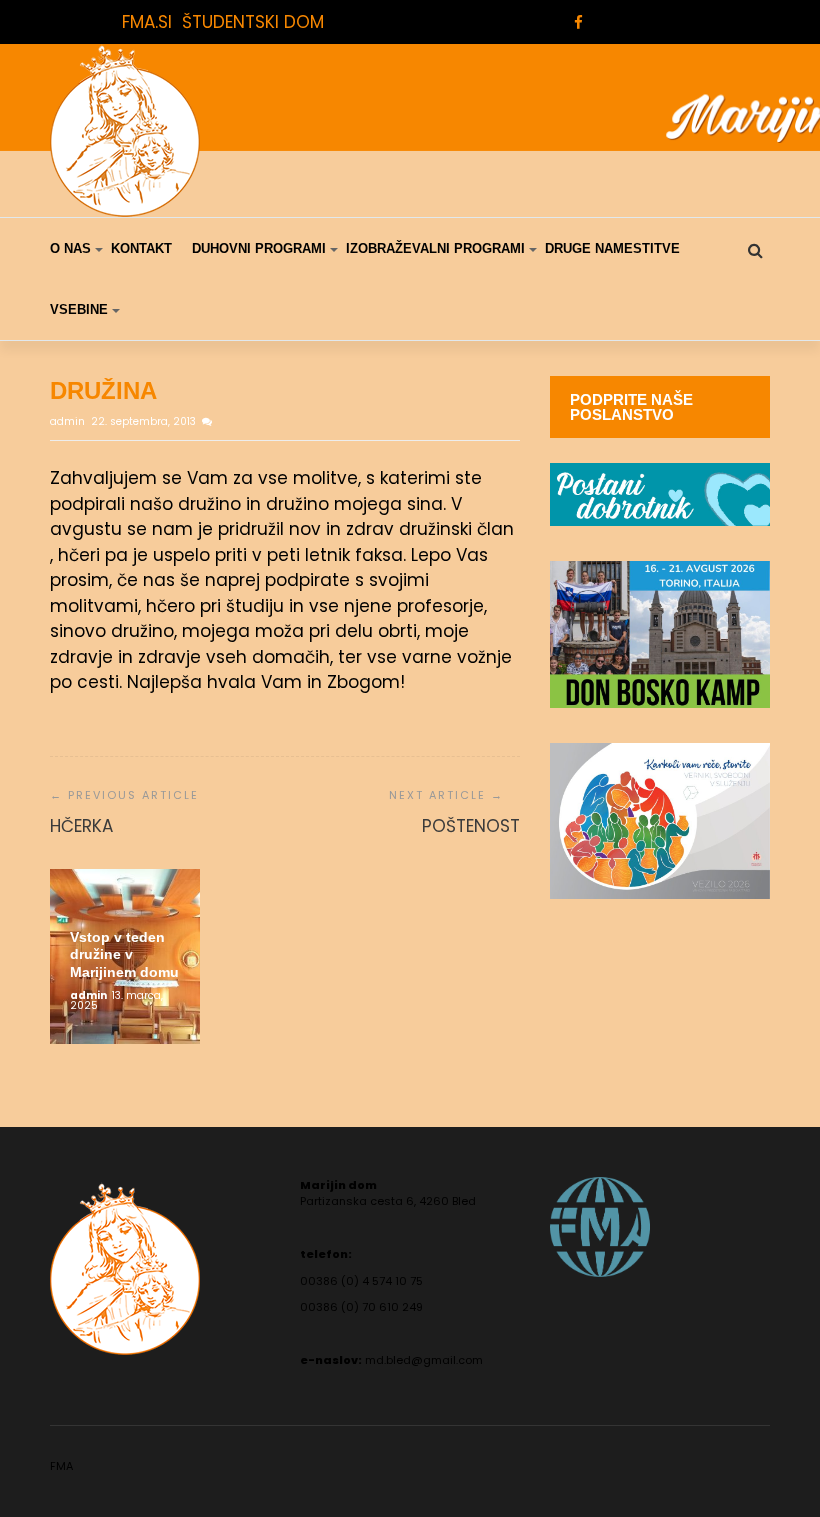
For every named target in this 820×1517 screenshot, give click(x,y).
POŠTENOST (471, 826)
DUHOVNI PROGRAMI (259, 248)
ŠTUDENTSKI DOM (253, 22)
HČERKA (81, 826)
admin (69, 421)
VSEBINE (79, 309)
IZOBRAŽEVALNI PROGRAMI (435, 248)
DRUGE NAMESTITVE (612, 248)
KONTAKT (141, 248)
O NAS (70, 248)
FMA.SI (147, 22)
